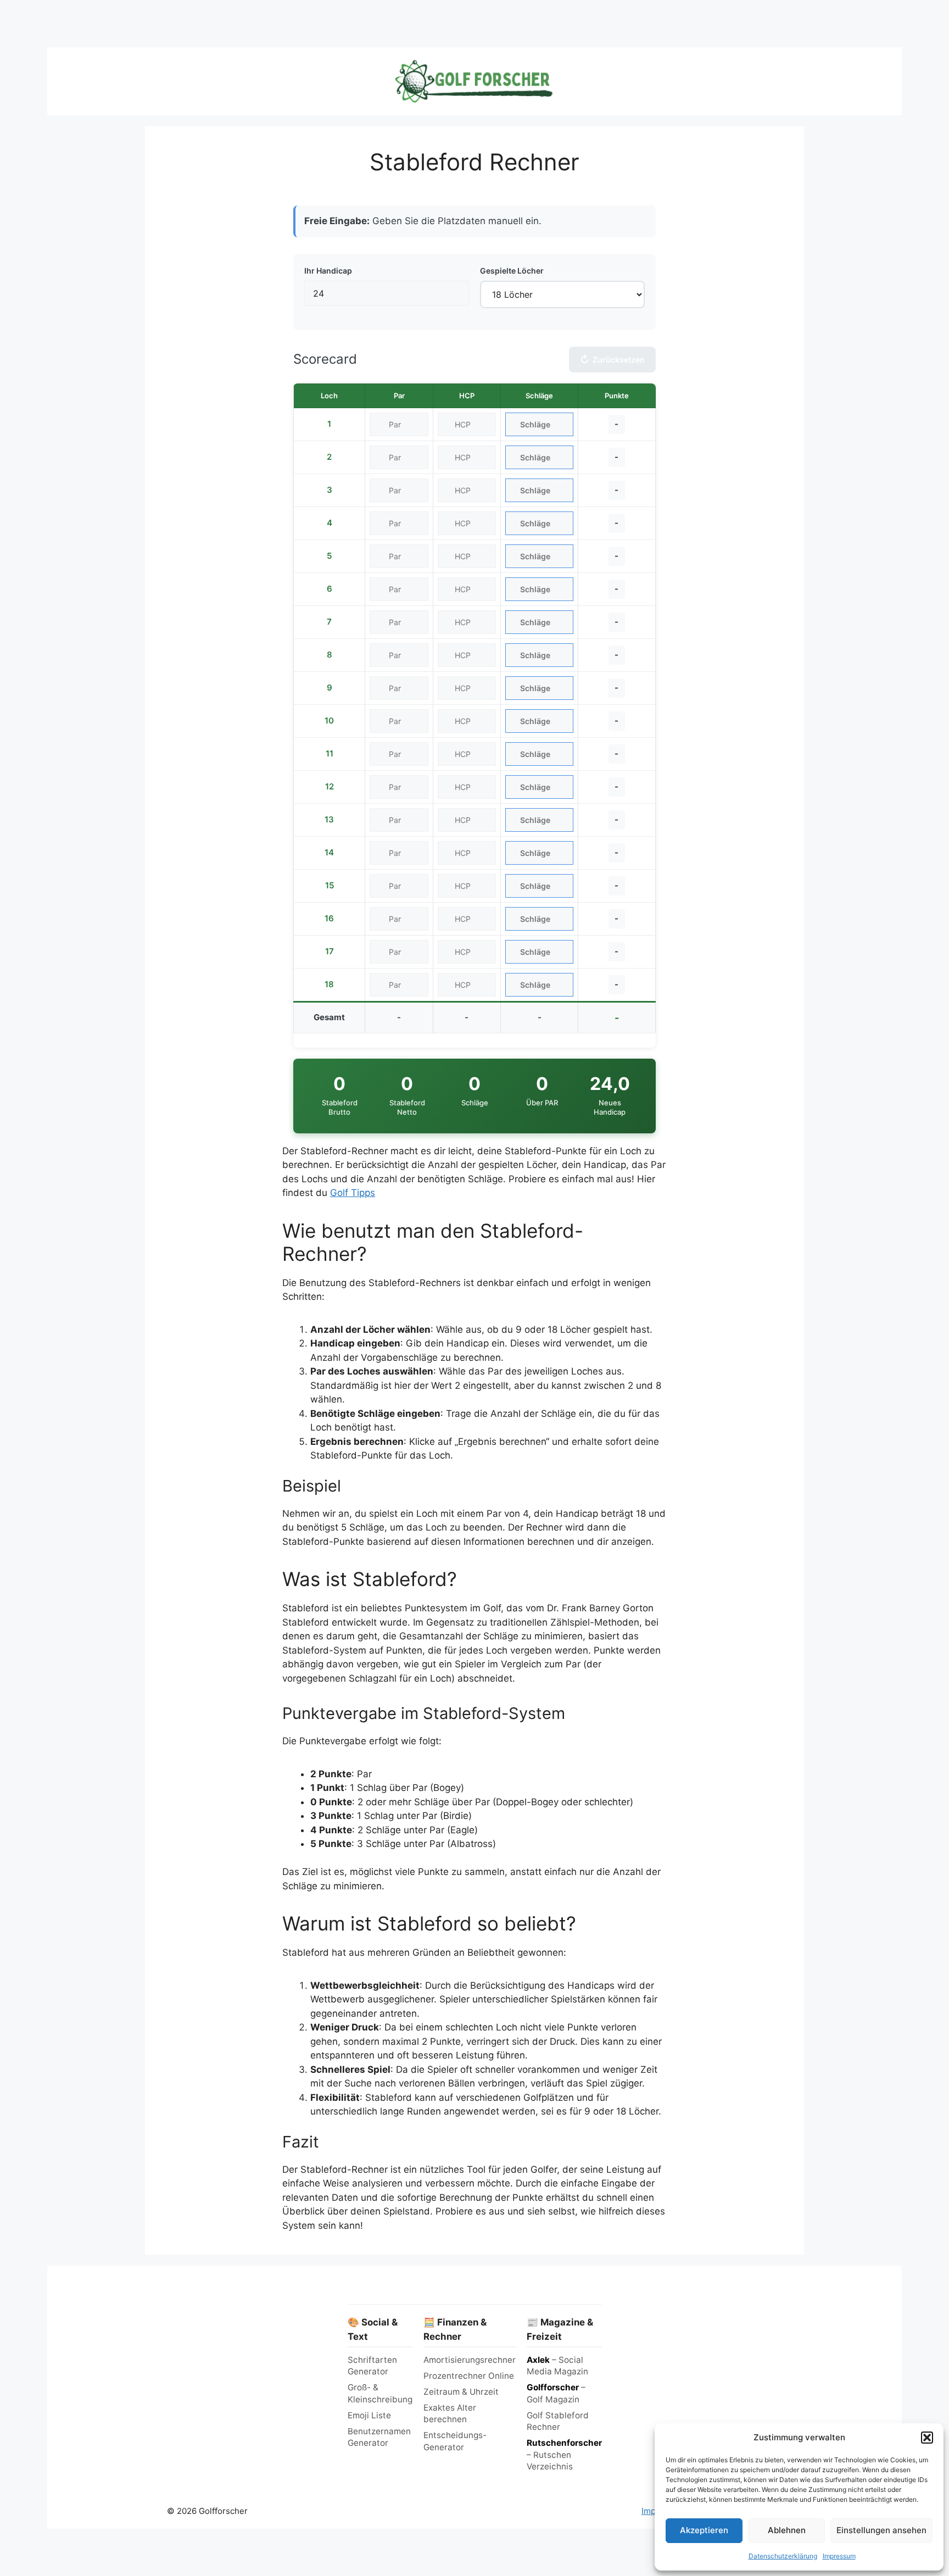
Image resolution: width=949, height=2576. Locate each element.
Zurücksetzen (612, 360)
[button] (927, 2438)
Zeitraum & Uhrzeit (461, 2392)
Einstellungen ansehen (881, 2530)
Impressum (839, 2556)
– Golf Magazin (556, 2393)
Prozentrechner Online (469, 2376)
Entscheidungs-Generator (455, 2441)
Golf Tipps (353, 1193)
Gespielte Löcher (512, 271)
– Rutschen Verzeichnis (564, 2455)
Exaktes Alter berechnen (450, 2413)
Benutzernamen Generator (379, 2437)
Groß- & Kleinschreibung (380, 2393)
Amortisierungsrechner (470, 2360)
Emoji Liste (369, 2415)
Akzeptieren (704, 2530)
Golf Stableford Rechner (558, 2421)
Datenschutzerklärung (783, 2556)
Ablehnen (787, 2530)
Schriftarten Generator (372, 2366)
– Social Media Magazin (557, 2366)
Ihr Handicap (328, 271)
